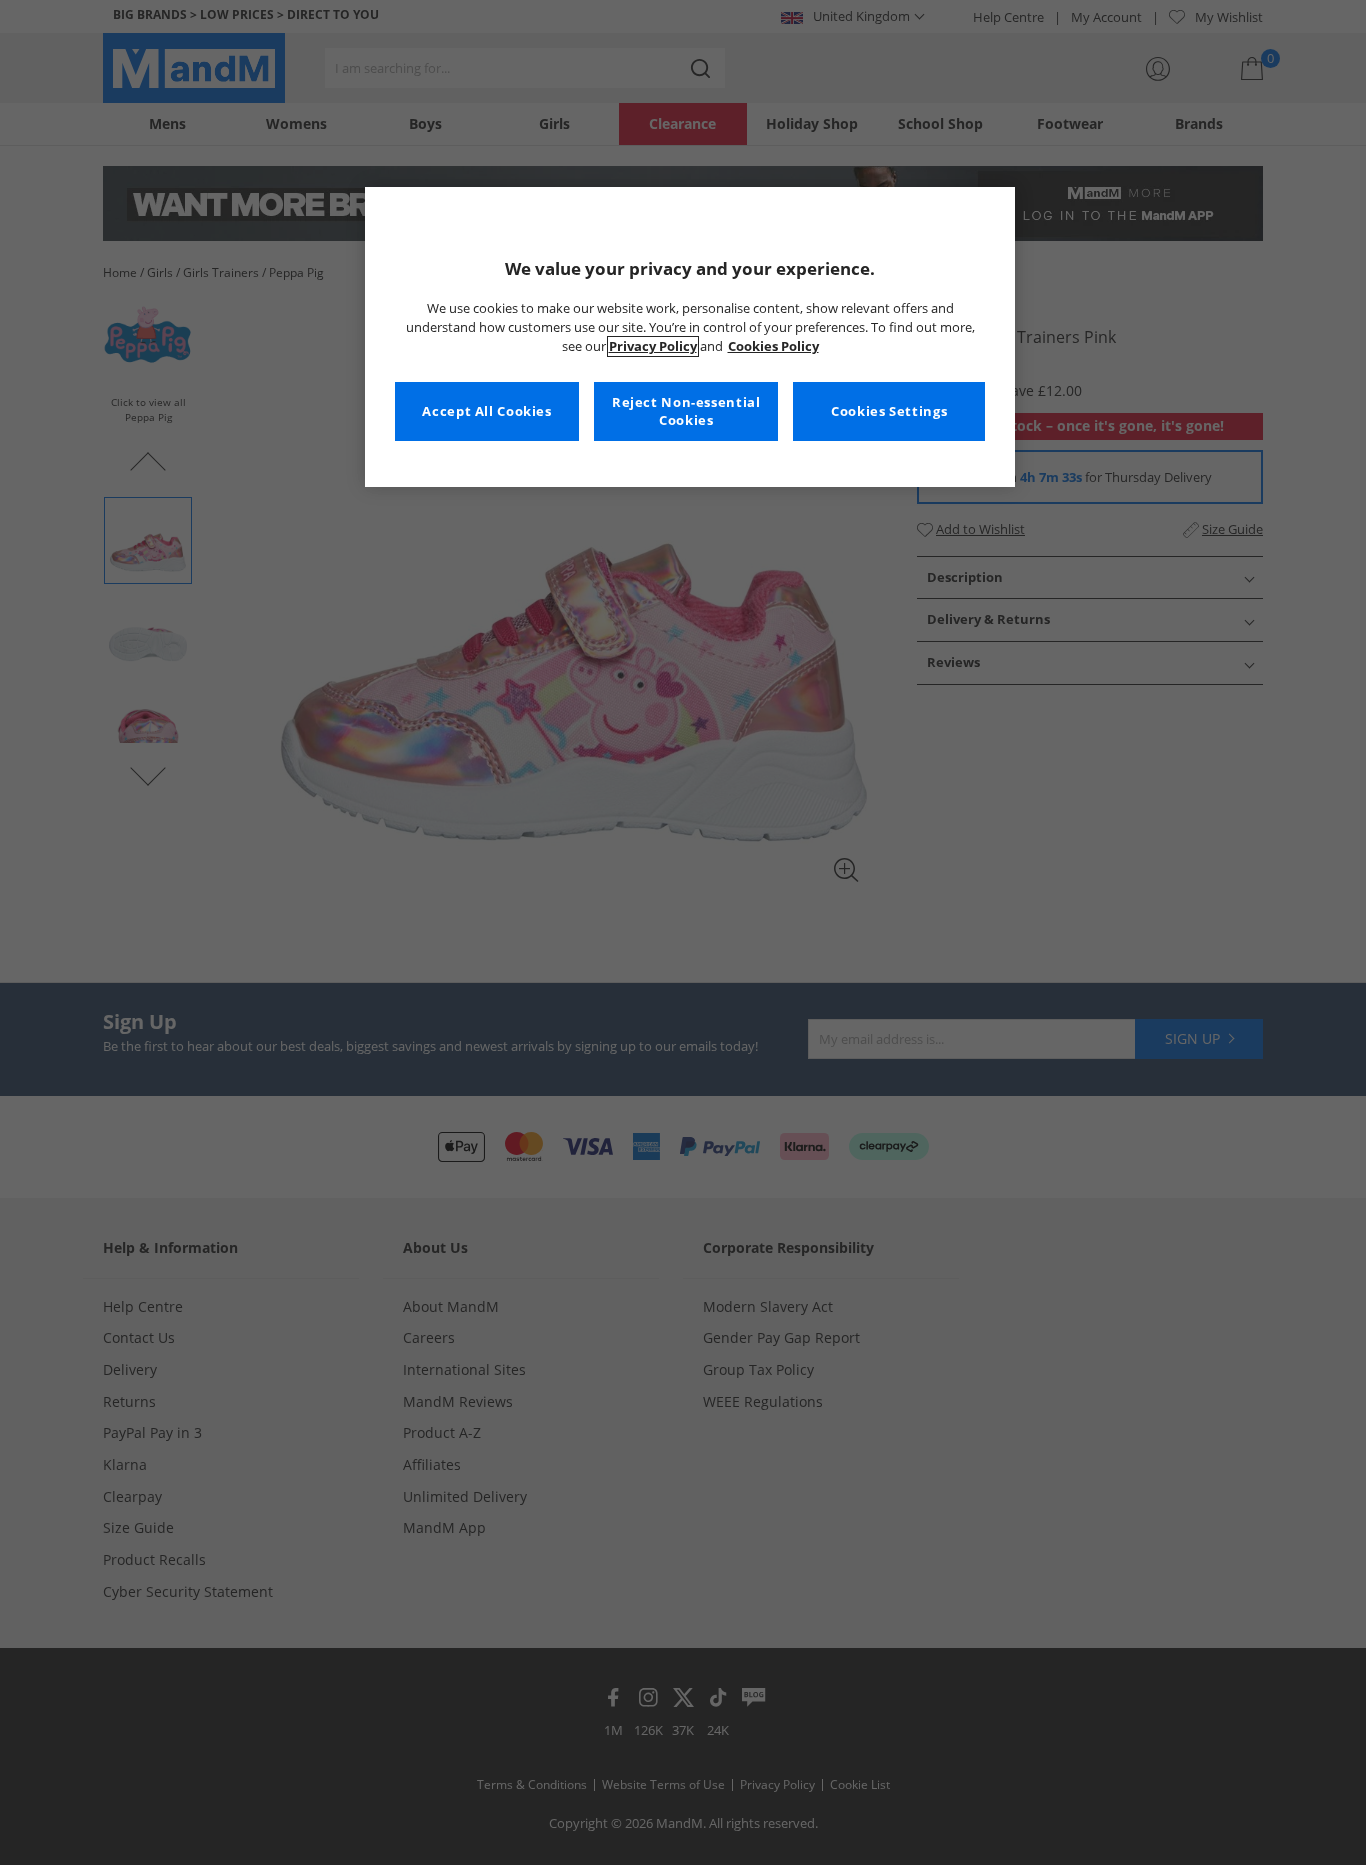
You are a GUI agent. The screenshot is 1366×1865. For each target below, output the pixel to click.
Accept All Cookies (486, 411)
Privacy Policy (653, 346)
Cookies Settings (889, 411)
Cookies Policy (773, 346)
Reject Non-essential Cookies (686, 411)
